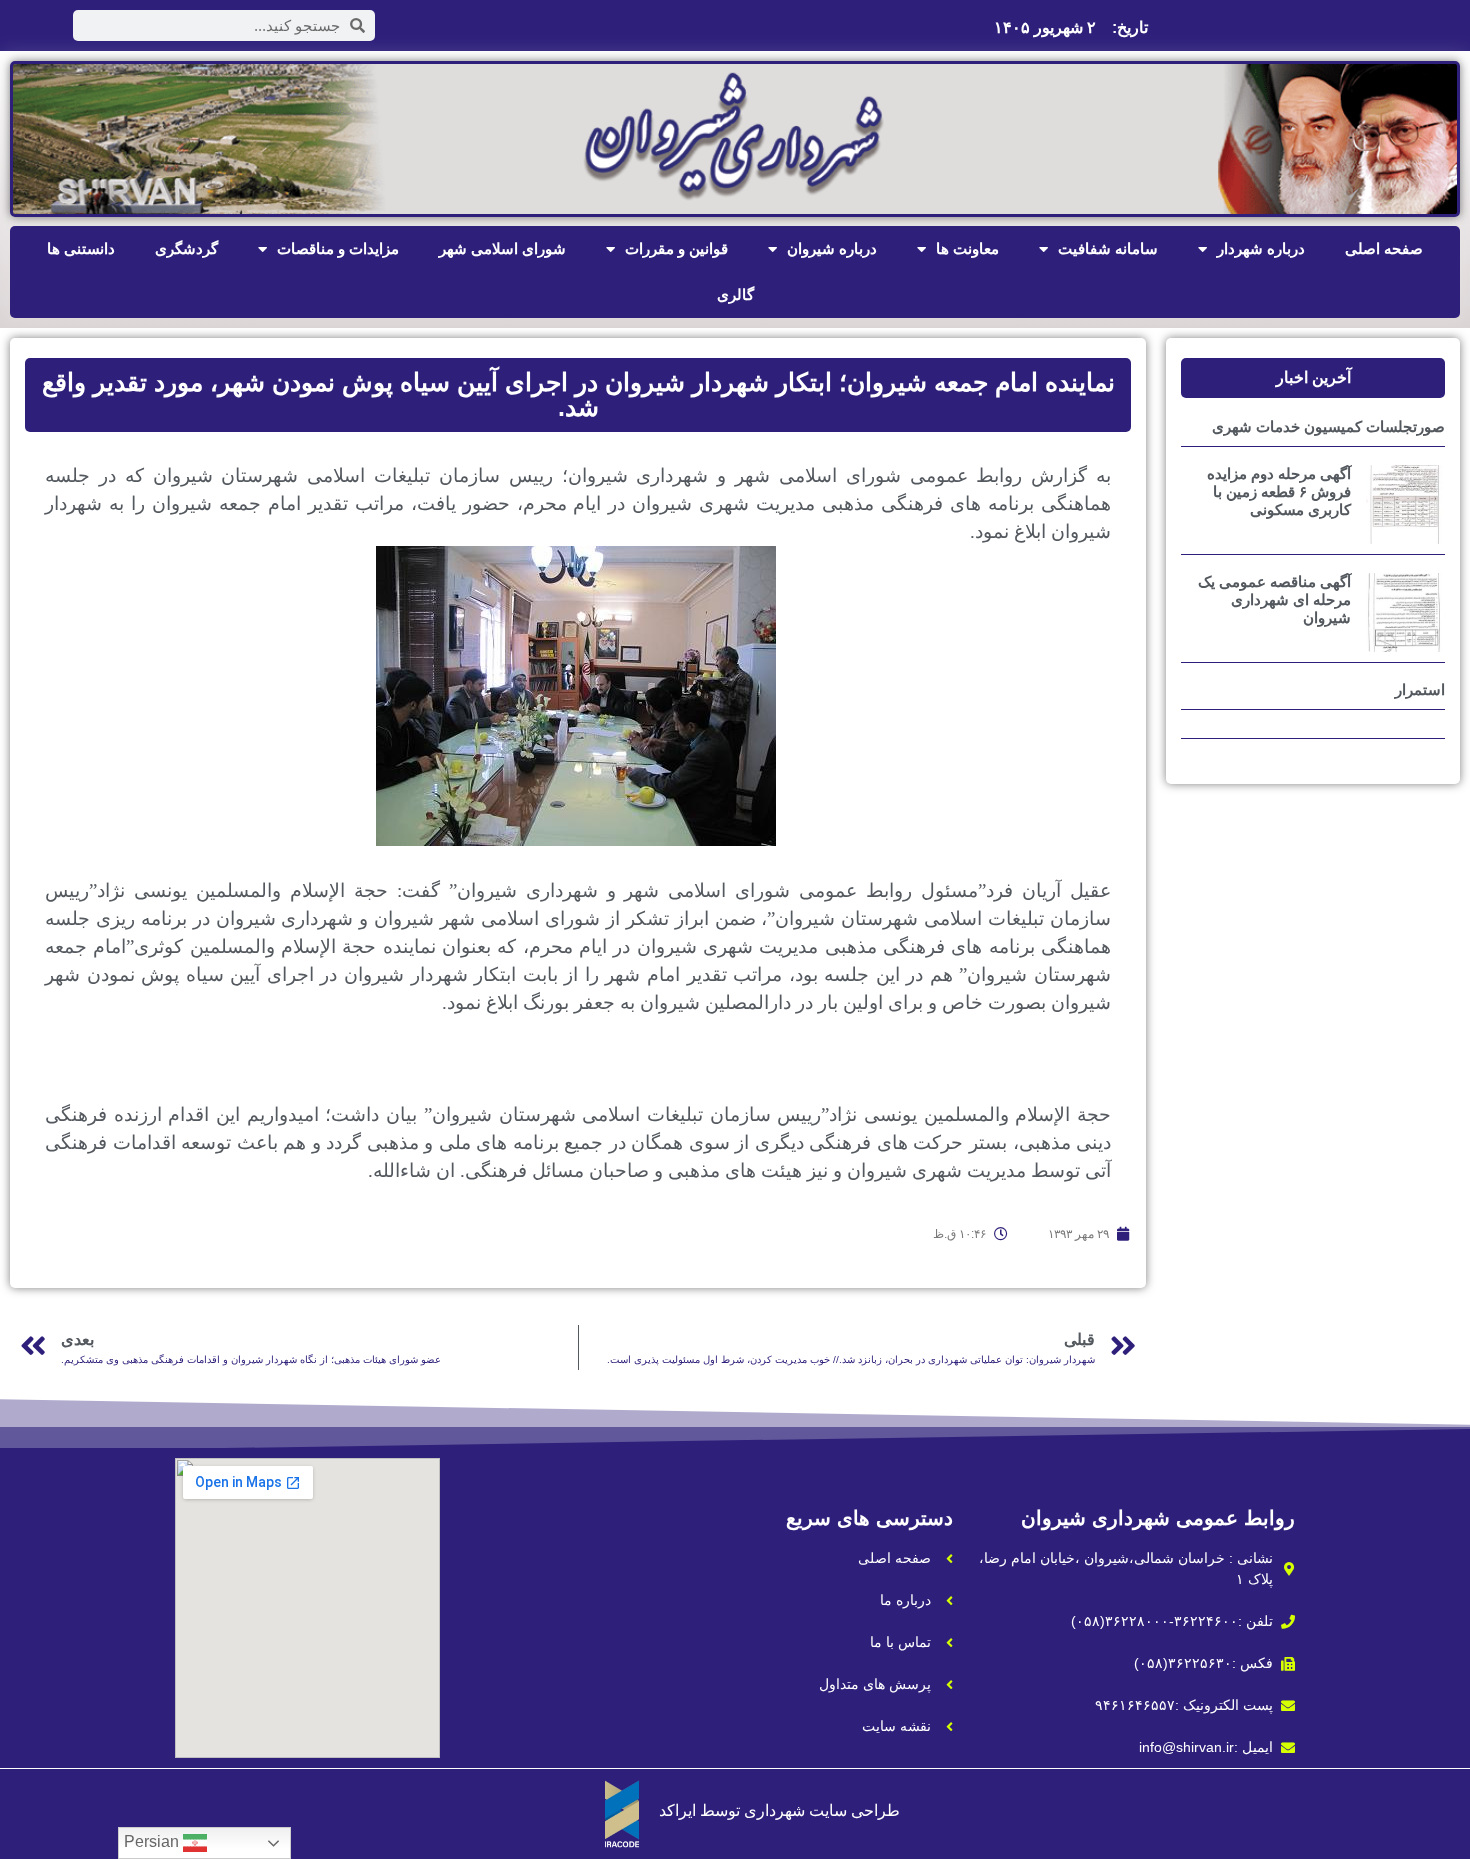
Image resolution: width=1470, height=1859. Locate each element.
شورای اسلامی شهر (502, 248)
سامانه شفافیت (1108, 248)
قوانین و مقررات (676, 248)
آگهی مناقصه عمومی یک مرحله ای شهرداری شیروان (1274, 599)
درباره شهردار (1261, 248)
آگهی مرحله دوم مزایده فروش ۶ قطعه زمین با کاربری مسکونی (1279, 491)
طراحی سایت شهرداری (822, 1810)
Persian (153, 1841)
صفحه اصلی (1384, 248)
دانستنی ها (81, 248)
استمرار (1420, 689)
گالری (735, 294)
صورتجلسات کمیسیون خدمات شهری (1328, 426)
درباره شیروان (832, 248)
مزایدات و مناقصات (338, 248)
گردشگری (186, 248)
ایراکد (677, 1810)
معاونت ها (967, 248)
